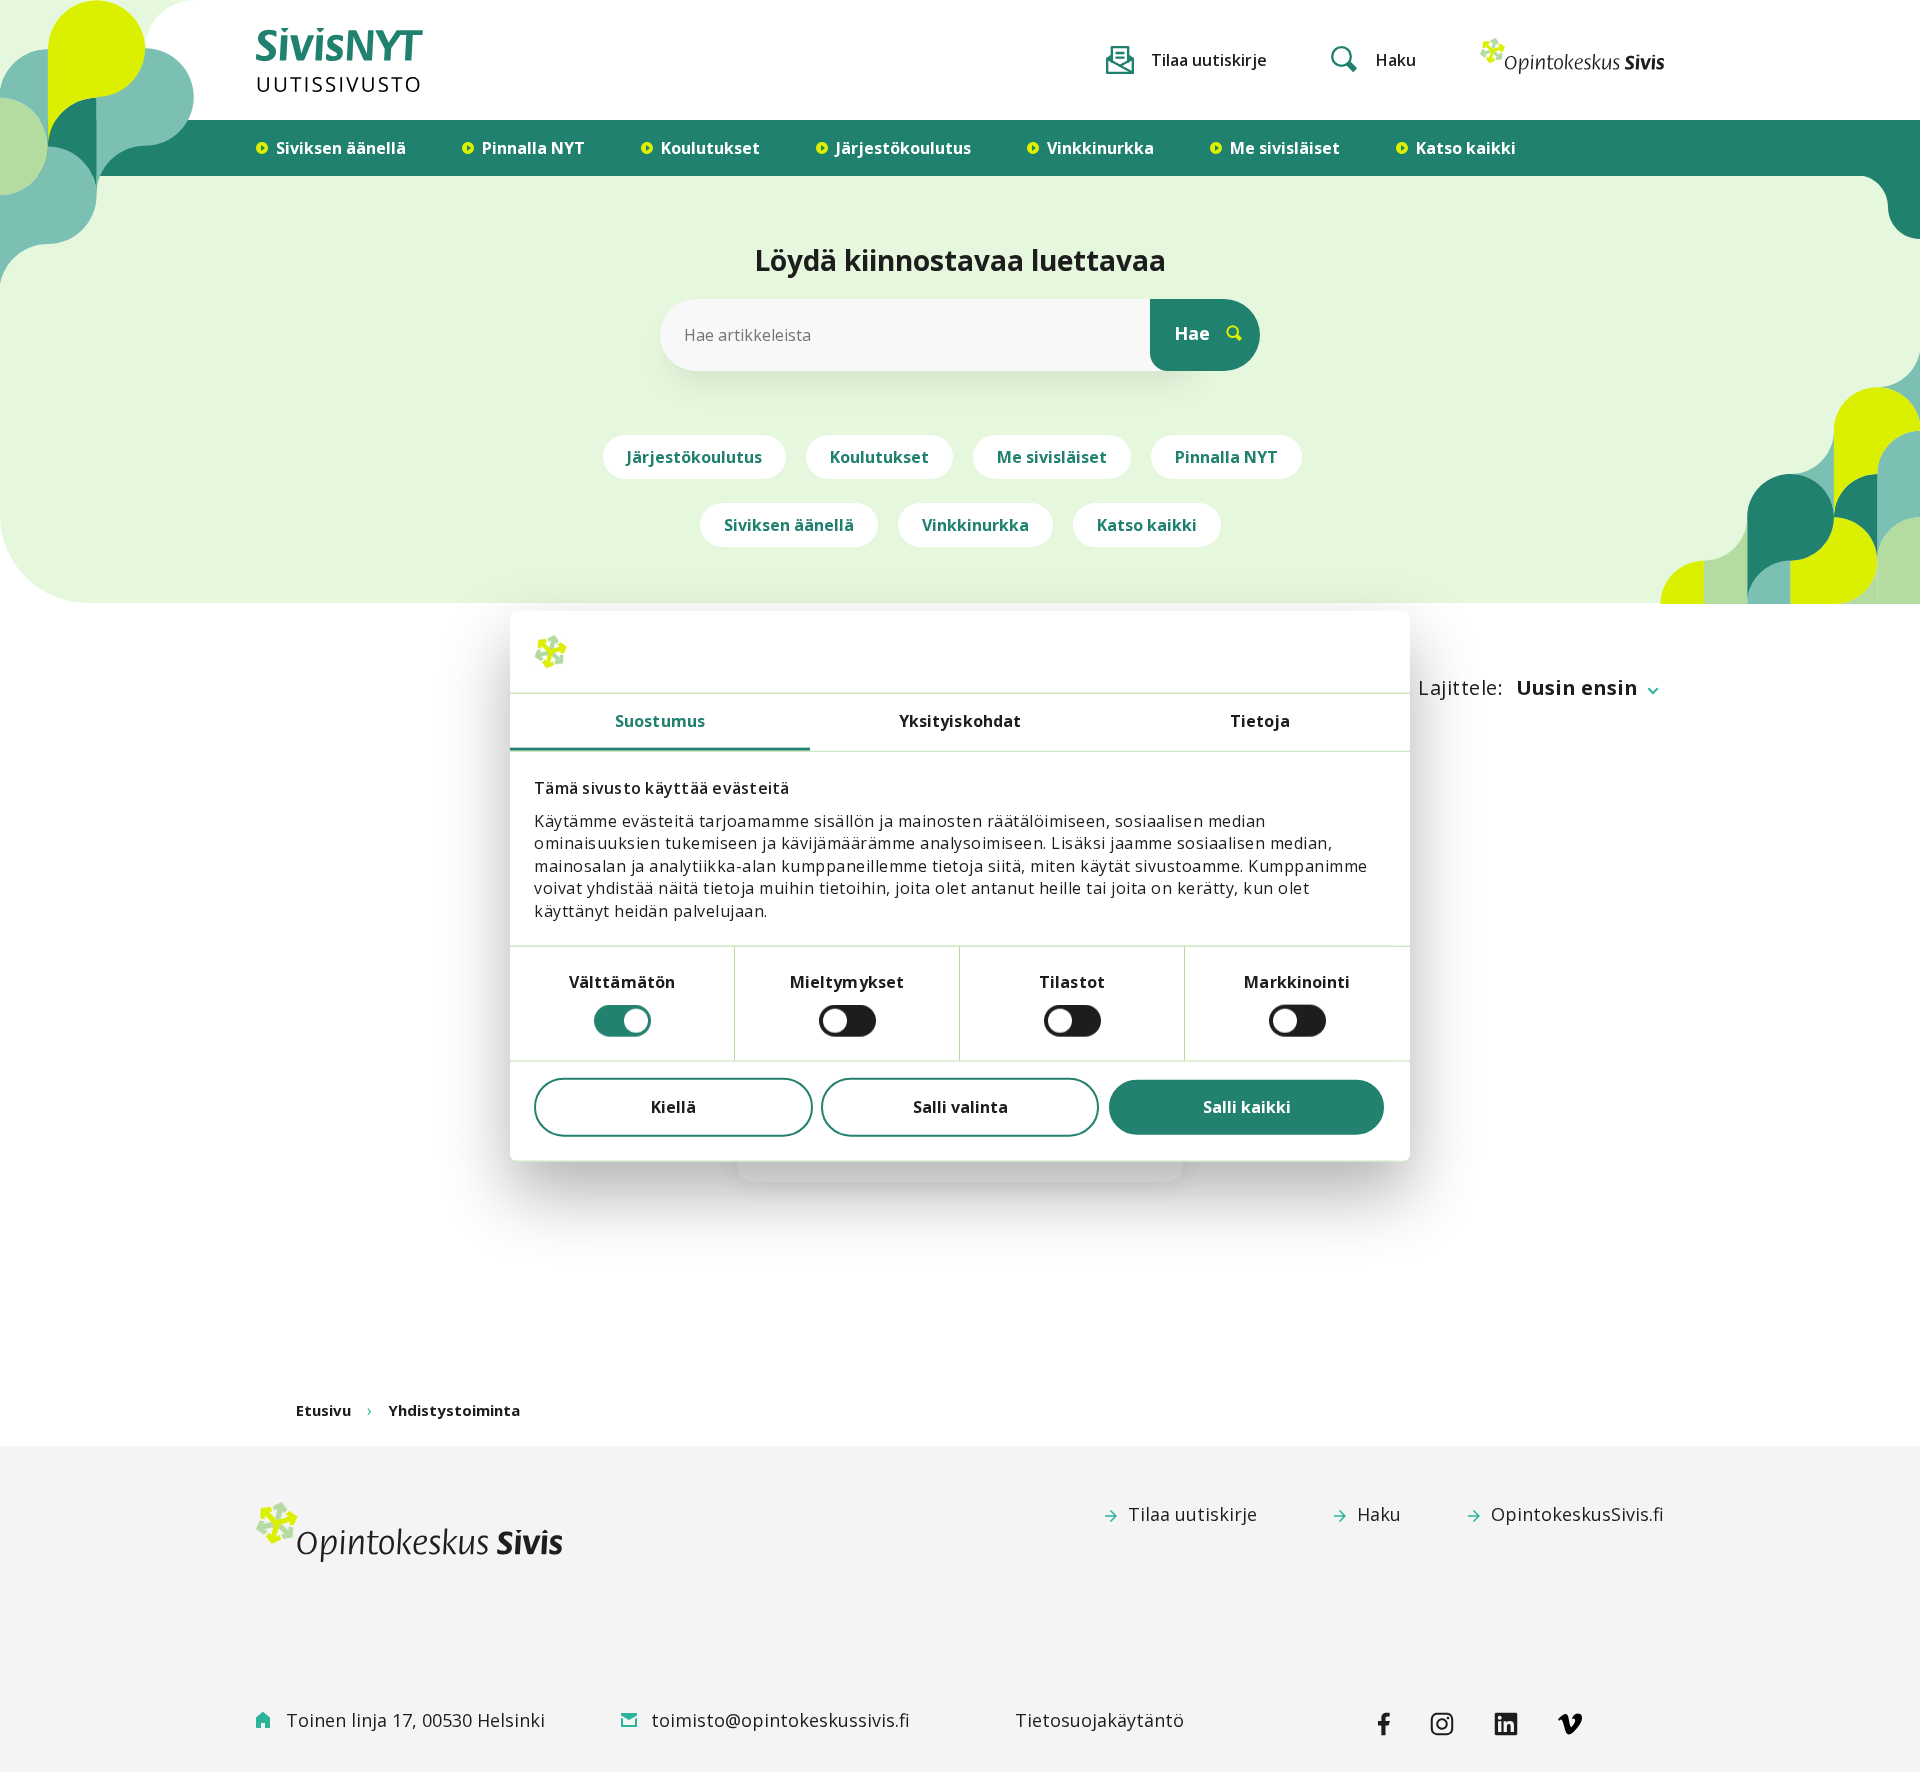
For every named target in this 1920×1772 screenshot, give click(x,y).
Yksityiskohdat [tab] (960, 721)
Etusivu (323, 1410)
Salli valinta (960, 1107)
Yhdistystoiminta (454, 1410)
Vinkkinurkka (975, 525)
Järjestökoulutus (694, 457)
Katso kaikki (1147, 525)
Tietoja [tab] (1260, 721)
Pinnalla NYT (1226, 457)
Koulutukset (879, 457)
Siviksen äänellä (789, 525)
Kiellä (673, 1107)
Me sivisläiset (1052, 457)
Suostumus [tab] (660, 721)
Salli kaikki (1247, 1107)
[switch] (847, 1021)
